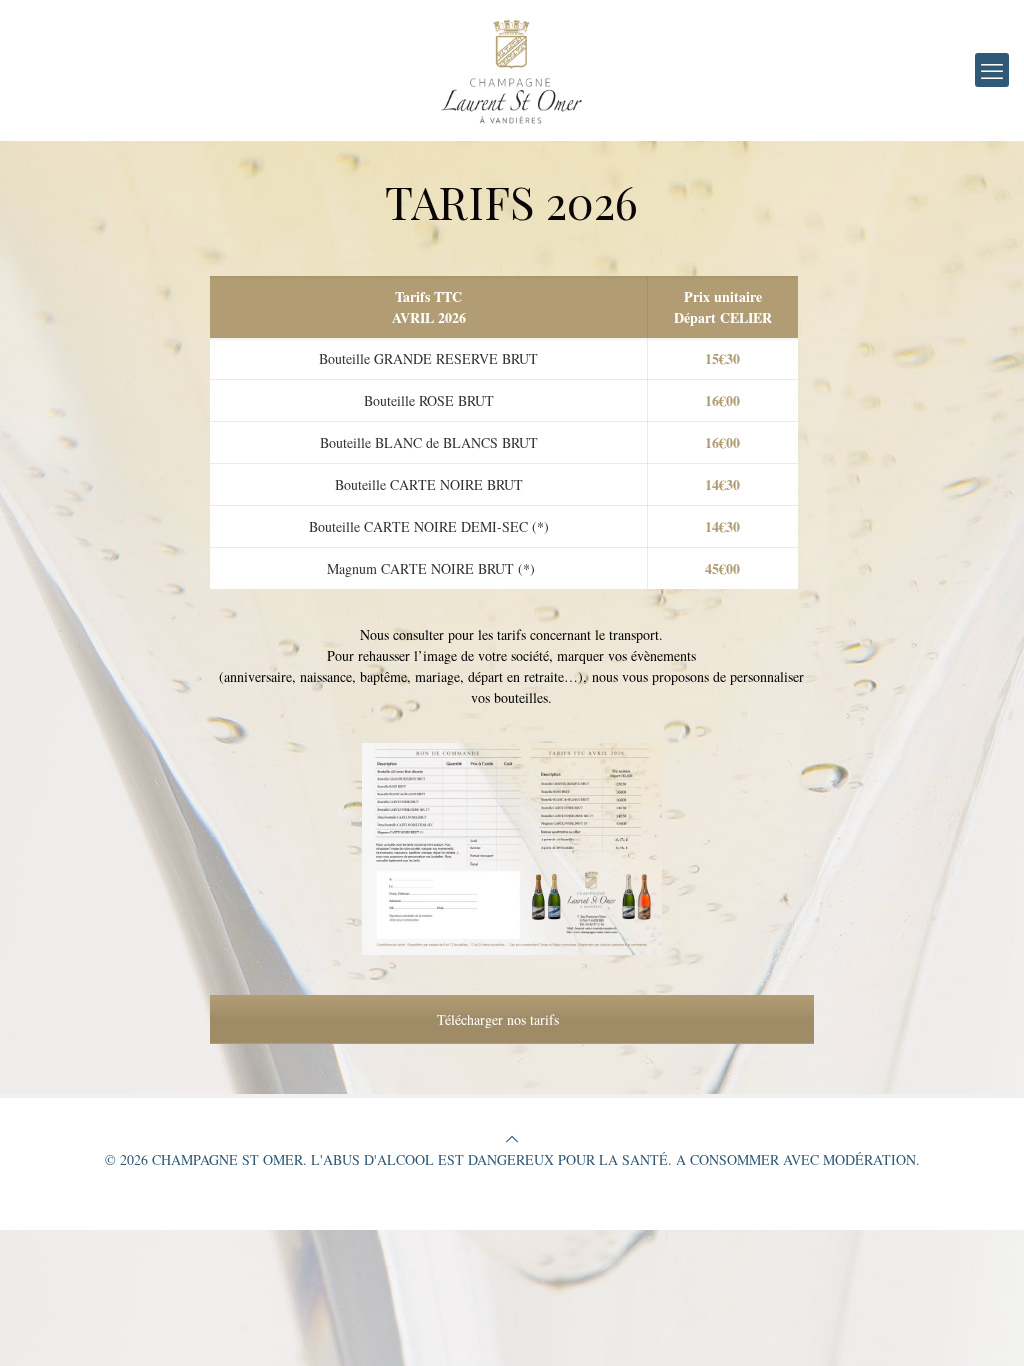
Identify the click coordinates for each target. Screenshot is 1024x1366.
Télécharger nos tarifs (500, 1019)
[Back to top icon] (512, 1138)
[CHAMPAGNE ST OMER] (512, 70)
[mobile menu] (992, 70)
